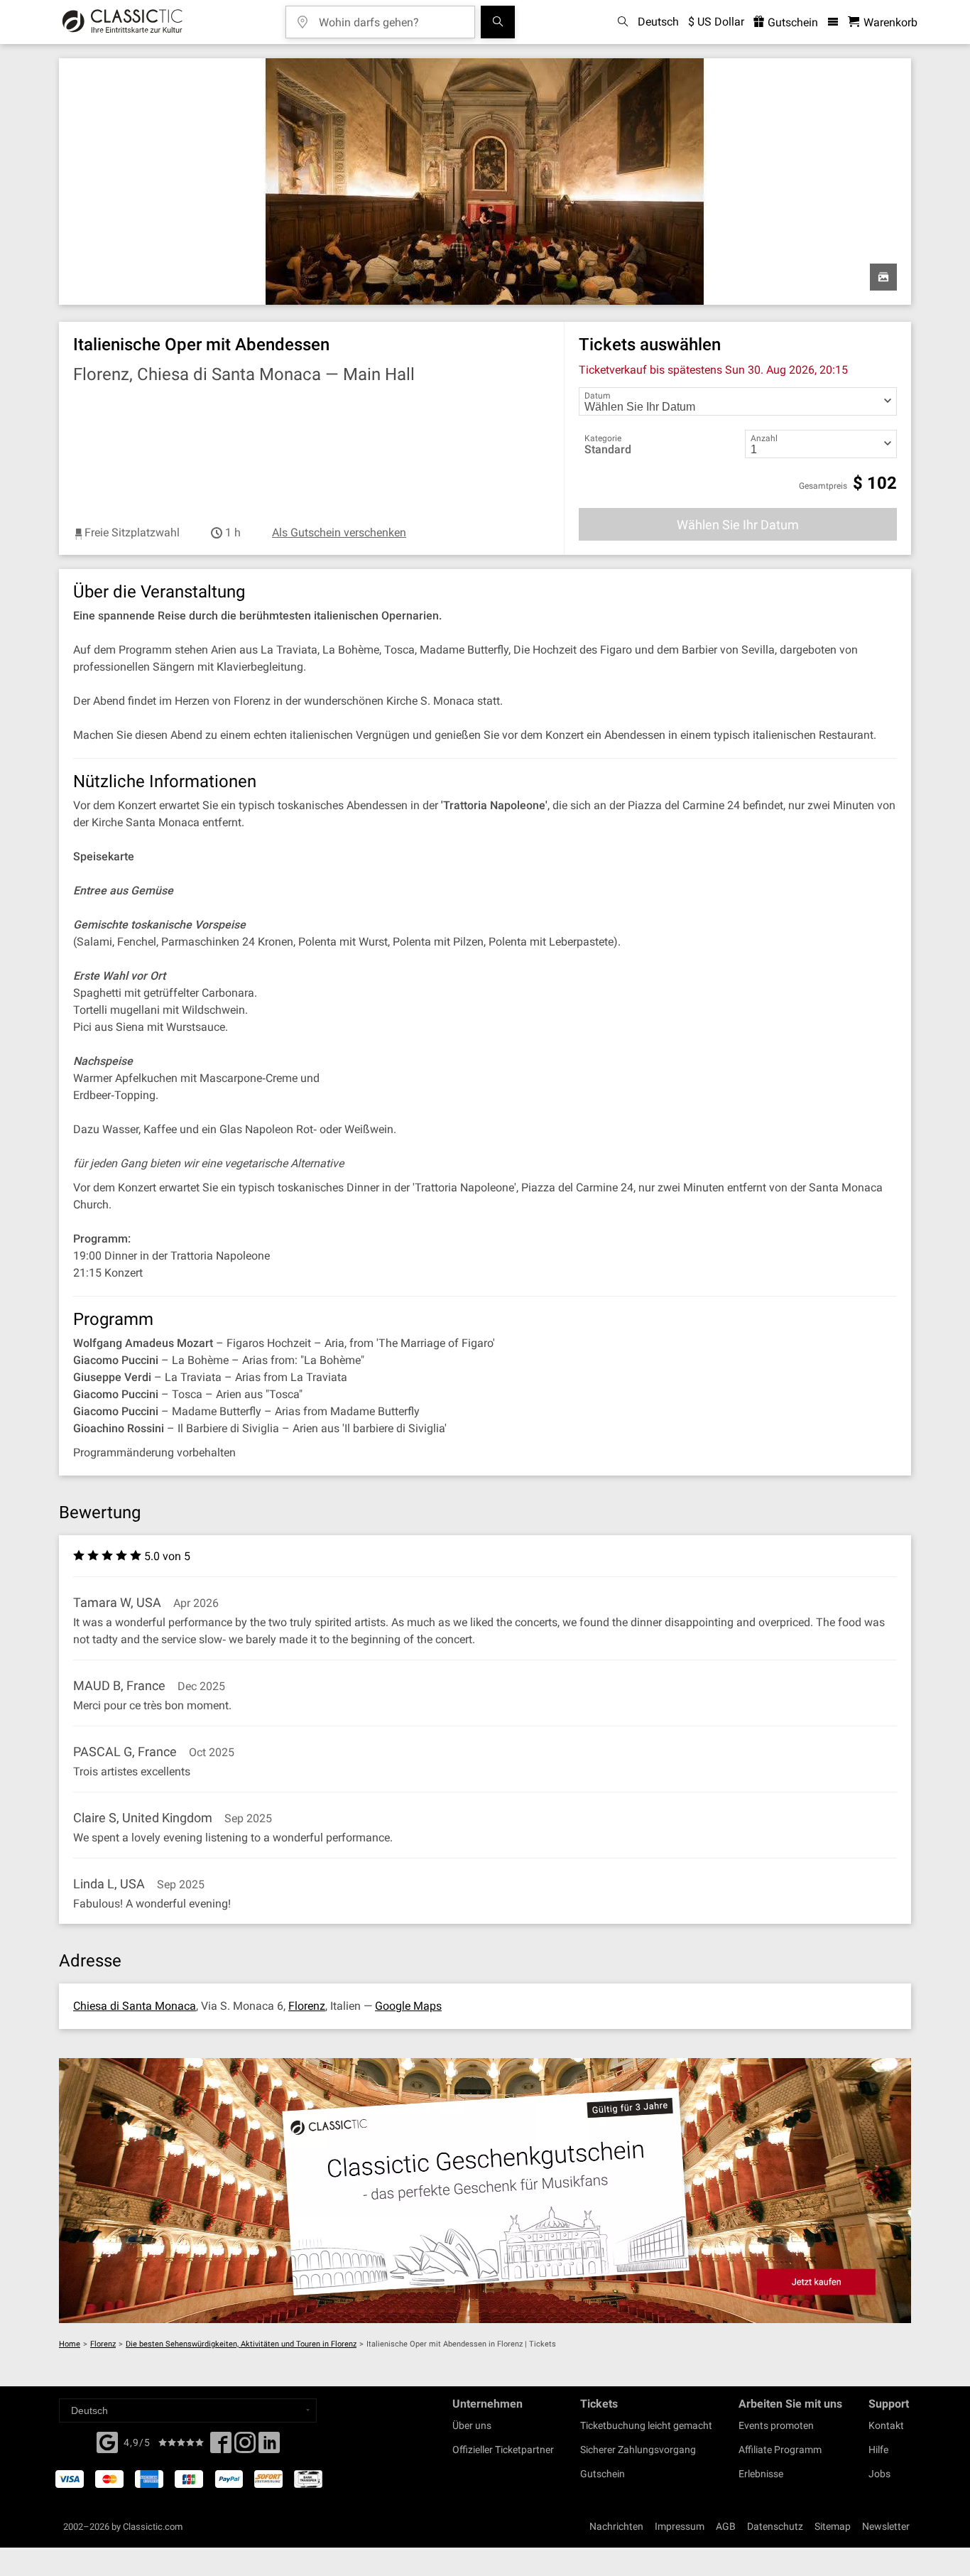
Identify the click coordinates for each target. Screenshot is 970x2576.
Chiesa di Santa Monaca (135, 2006)
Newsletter (886, 2526)
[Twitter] (245, 2447)
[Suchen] (498, 22)
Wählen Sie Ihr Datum (738, 525)
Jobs (879, 2474)
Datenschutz (775, 2526)
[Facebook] (107, 2441)
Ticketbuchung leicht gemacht (646, 2425)
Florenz (307, 2006)
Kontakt (886, 2425)
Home (70, 2344)
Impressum (680, 2526)
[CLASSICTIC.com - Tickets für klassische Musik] (122, 22)
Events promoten (776, 2425)
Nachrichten (616, 2526)
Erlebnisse (761, 2474)
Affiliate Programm (780, 2450)
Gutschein (791, 22)
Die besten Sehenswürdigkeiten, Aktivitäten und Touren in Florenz (241, 2344)
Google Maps (408, 2006)
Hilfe (878, 2450)
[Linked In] (269, 2447)
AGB (726, 2526)
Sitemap (833, 2526)
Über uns (472, 2425)
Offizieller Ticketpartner (503, 2450)
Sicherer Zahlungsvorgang (638, 2450)
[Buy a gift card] (485, 2191)
